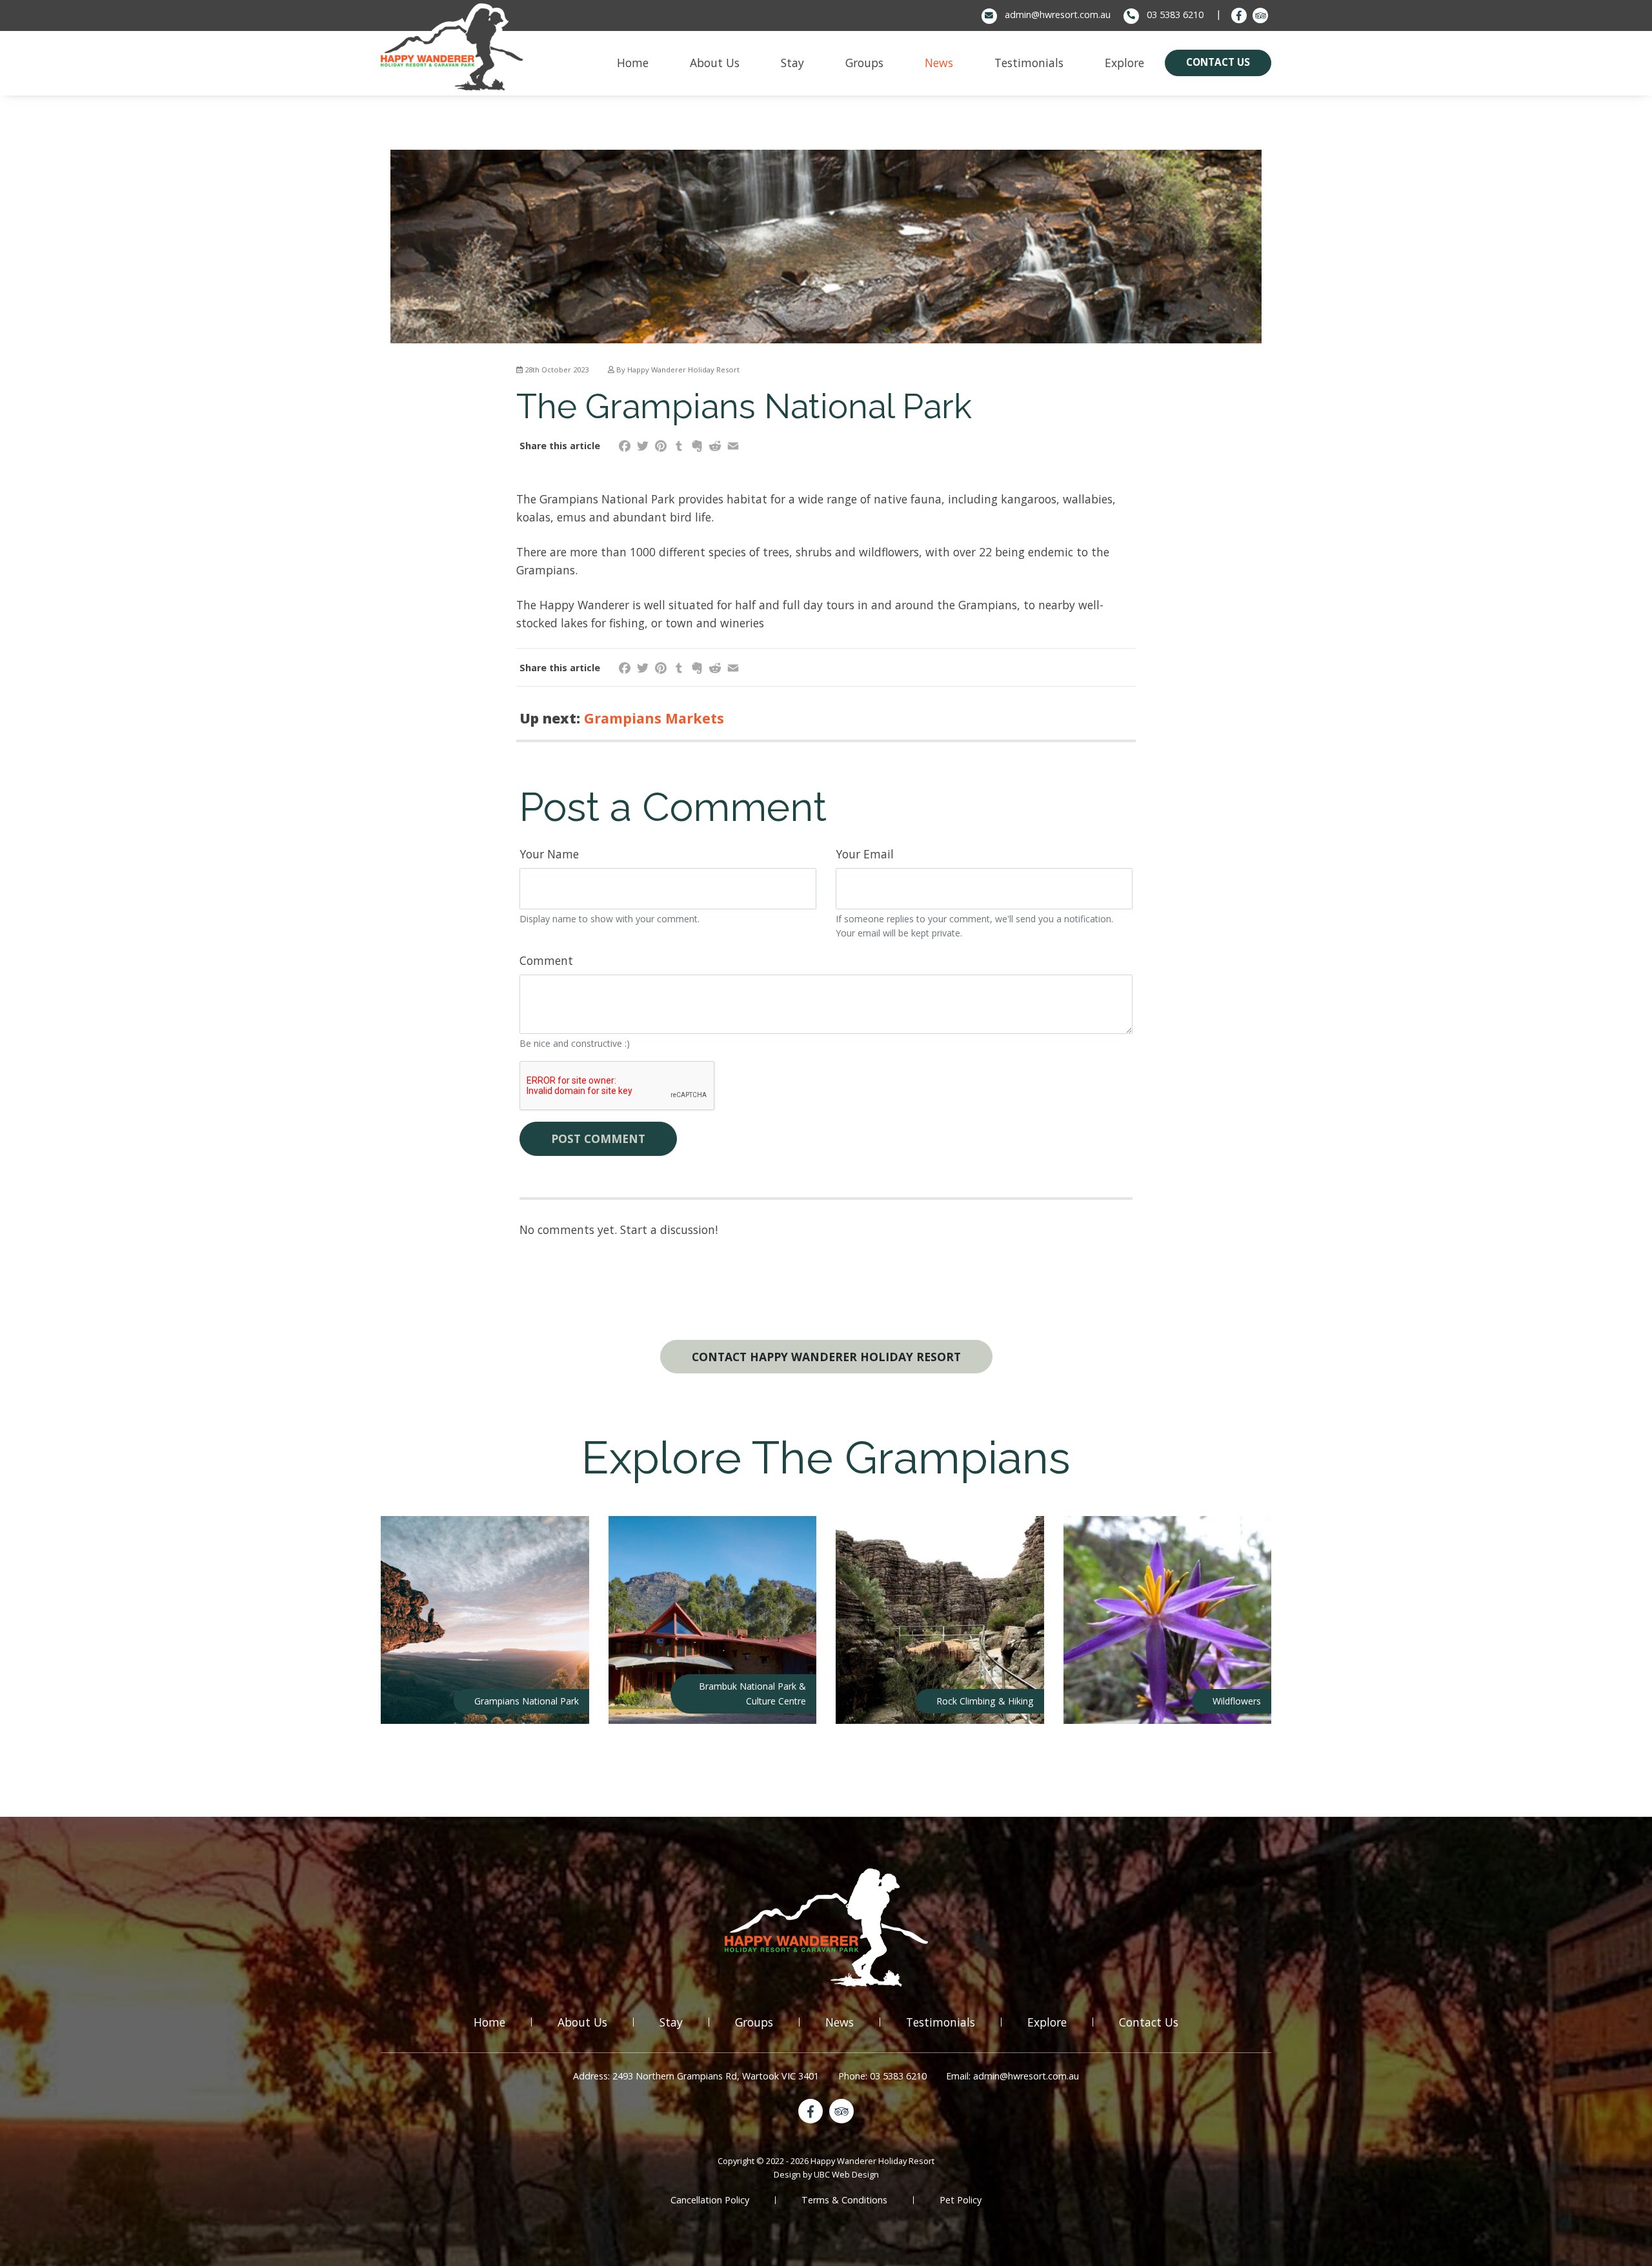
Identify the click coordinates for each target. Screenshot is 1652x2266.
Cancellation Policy (710, 2200)
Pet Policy (961, 2200)
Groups (754, 2022)
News (840, 2022)
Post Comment (598, 1138)
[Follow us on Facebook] (1239, 15)
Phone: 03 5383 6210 (882, 2076)
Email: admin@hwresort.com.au (1012, 2076)
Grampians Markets (654, 718)
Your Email (865, 854)
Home (489, 2022)
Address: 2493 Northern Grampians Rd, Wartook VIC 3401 (696, 2076)
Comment (546, 960)
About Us (582, 2022)
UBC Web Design (846, 2174)
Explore (1047, 2022)
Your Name (549, 854)
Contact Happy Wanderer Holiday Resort (826, 1357)
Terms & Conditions (844, 2200)
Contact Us (1149, 2022)
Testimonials (941, 2022)
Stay (671, 2022)
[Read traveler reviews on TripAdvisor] (1260, 15)
